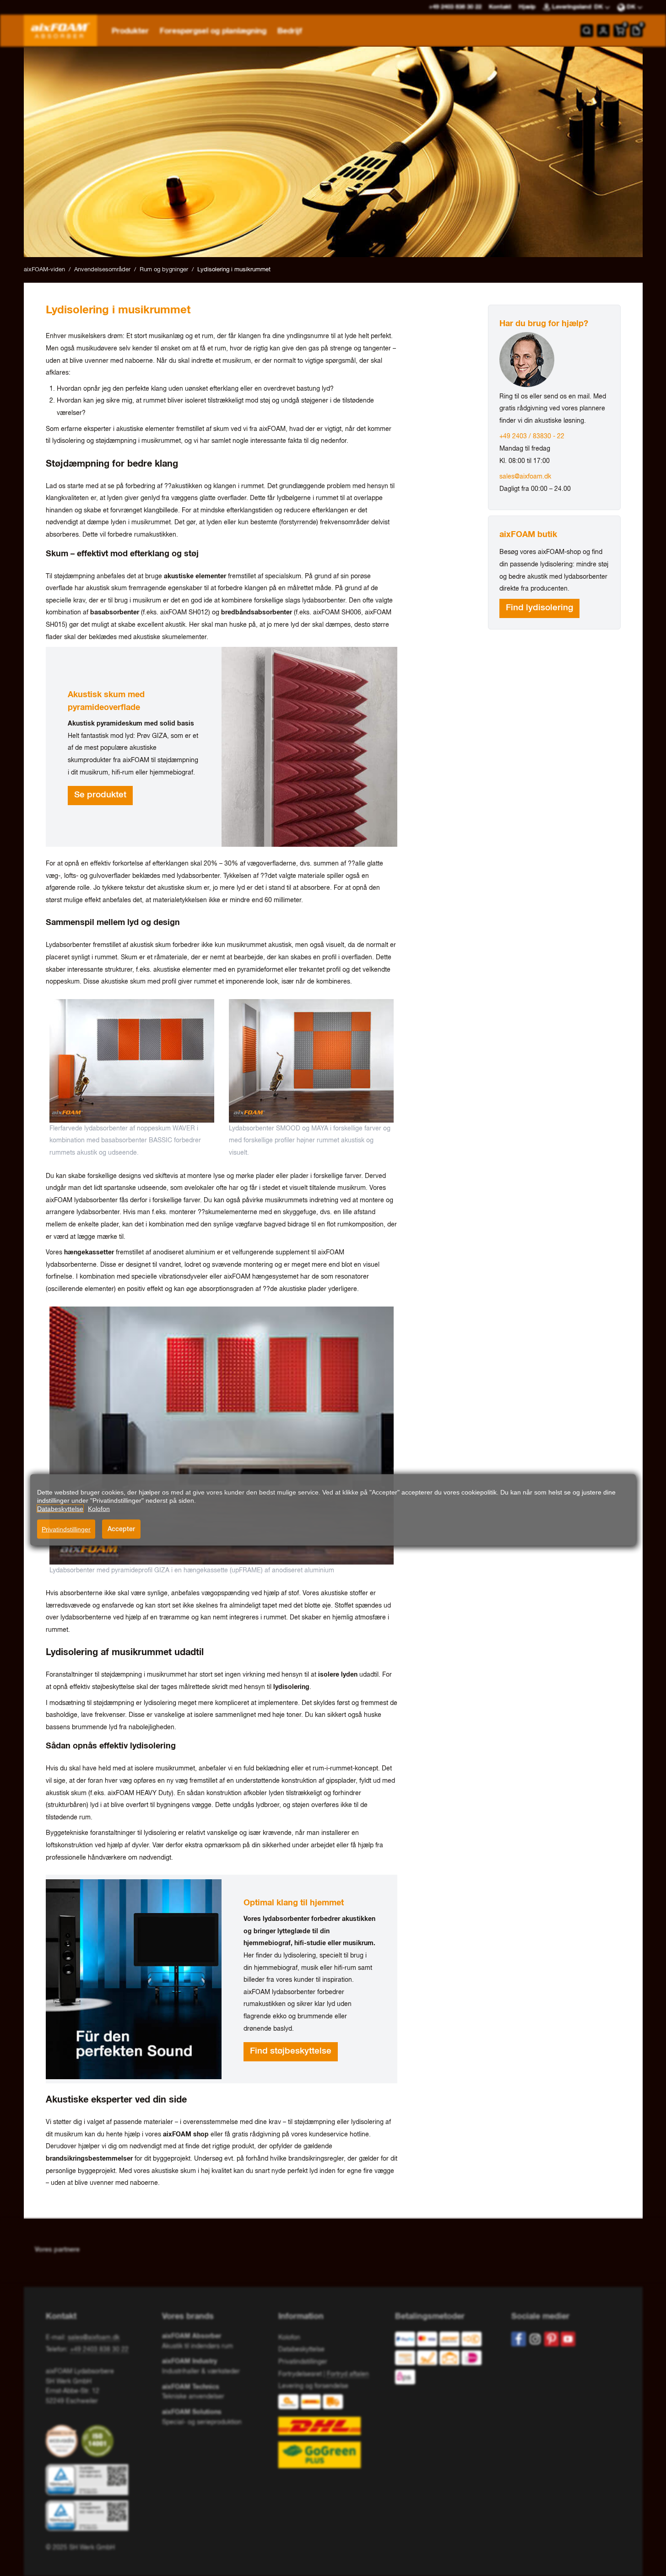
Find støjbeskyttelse (291, 2051)
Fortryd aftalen (348, 2374)
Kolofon (289, 2338)
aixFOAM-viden (44, 270)
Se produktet (100, 795)
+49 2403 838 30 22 (99, 2350)
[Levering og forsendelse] (333, 2431)
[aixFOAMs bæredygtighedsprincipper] (64, 2441)
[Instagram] (535, 2339)
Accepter (121, 1529)
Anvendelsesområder (102, 270)
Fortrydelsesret (300, 2374)
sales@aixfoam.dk (525, 477)
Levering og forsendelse (313, 2386)
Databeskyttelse (301, 2350)
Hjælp (527, 7)
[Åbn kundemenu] (603, 31)
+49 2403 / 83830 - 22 (532, 436)
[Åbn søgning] (587, 31)
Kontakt (500, 7)
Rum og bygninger (164, 270)
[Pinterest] (552, 2339)
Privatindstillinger (66, 1529)
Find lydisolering (539, 608)
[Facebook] (519, 2339)
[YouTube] (568, 2339)
